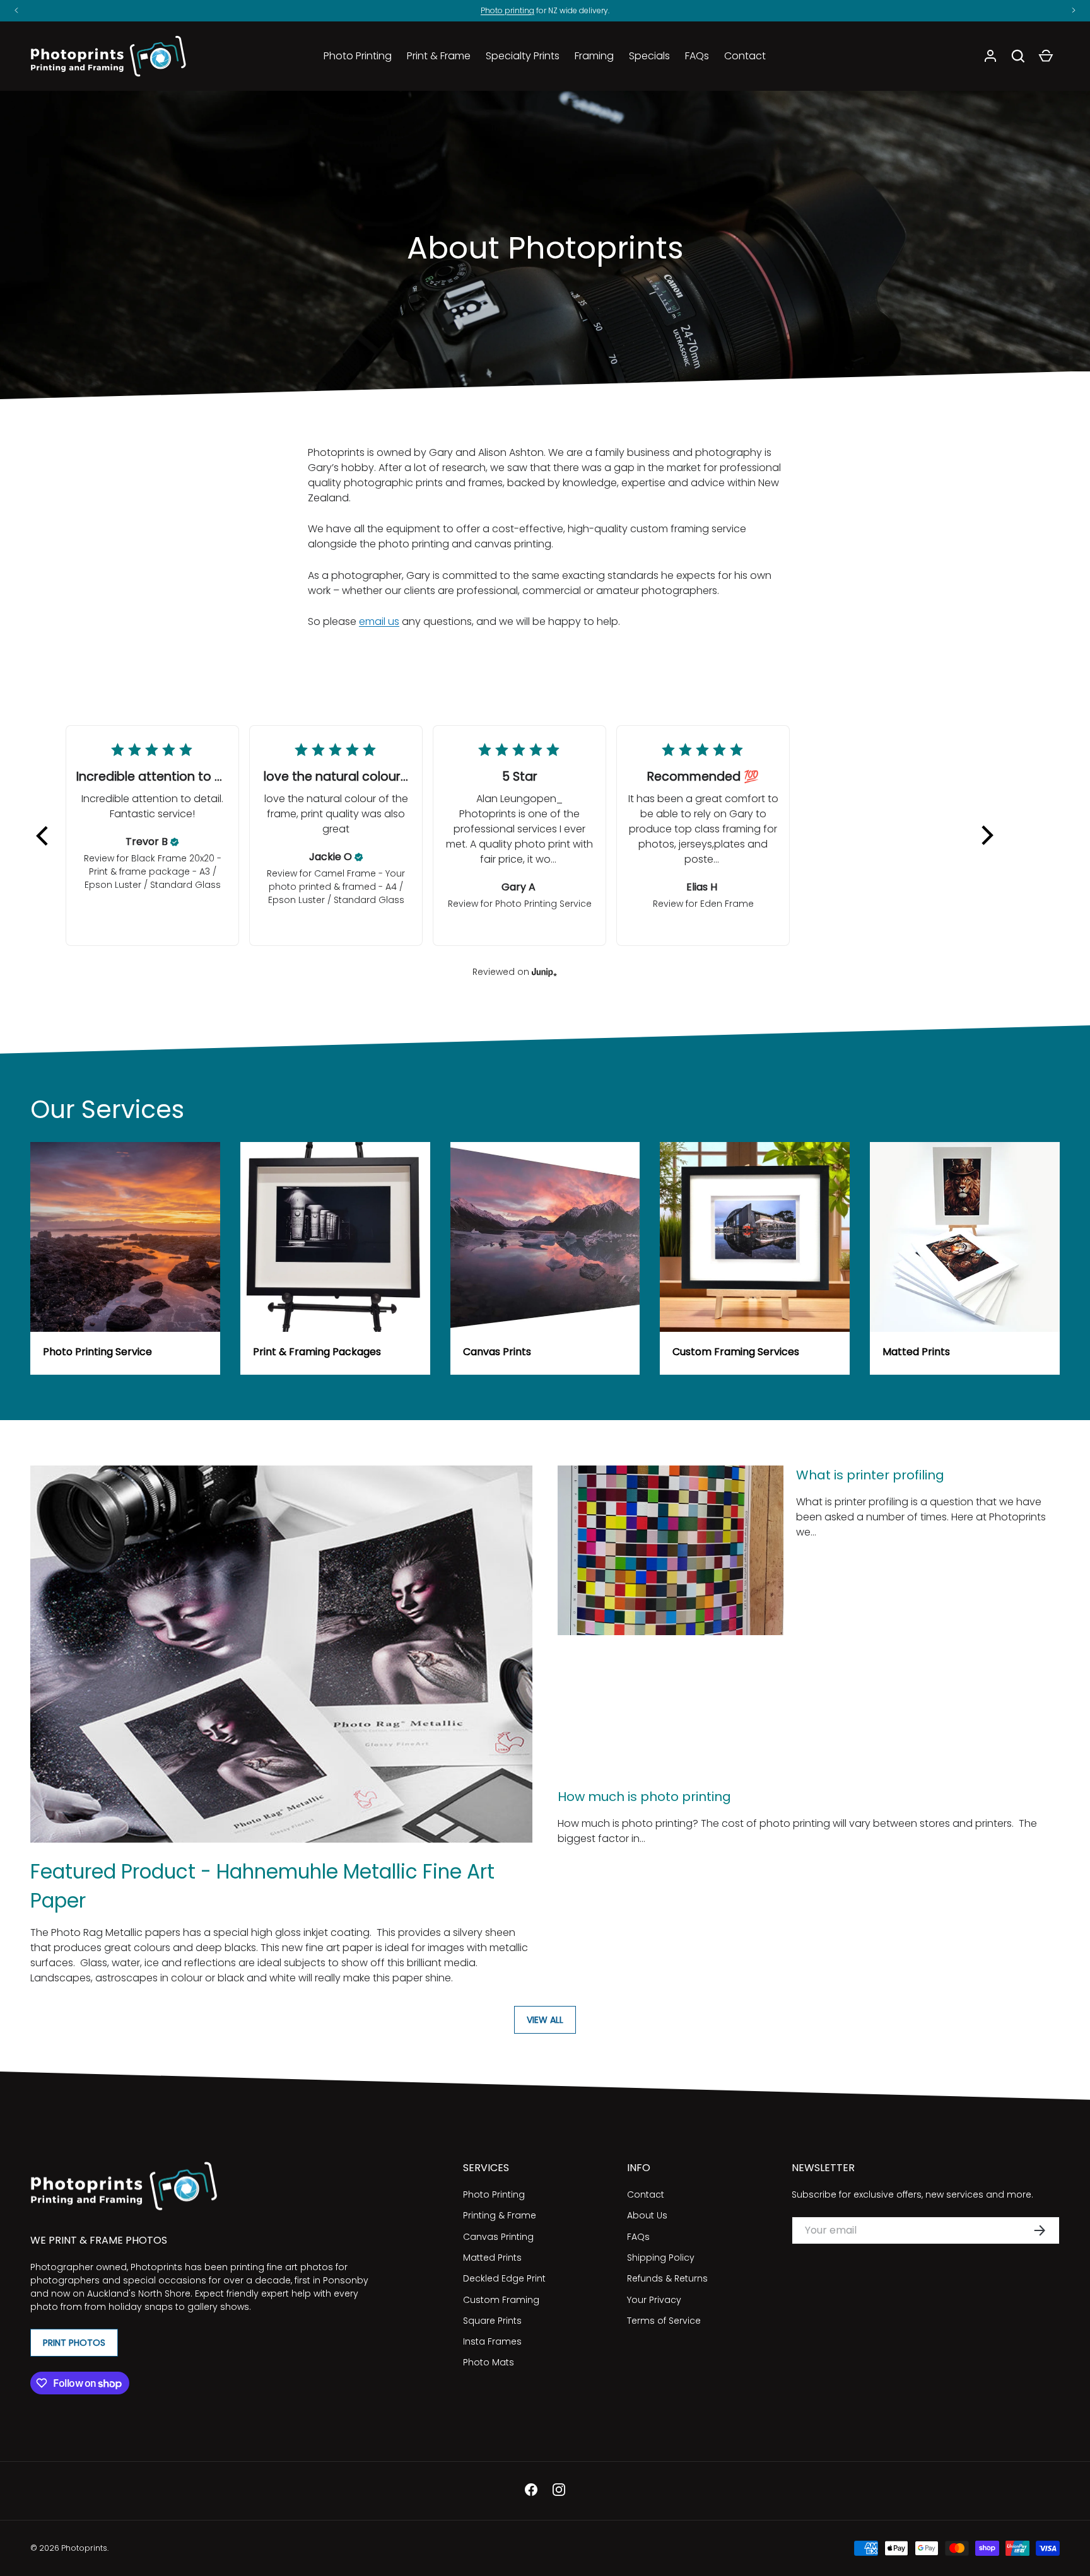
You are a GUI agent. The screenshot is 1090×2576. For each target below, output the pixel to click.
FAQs (697, 56)
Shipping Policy (661, 2258)
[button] (1018, 56)
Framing (594, 56)
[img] (175, 842)
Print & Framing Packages (317, 1352)
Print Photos (74, 2343)
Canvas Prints (497, 1352)
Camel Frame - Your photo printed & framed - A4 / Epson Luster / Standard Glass (337, 887)
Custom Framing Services (736, 1352)
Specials (649, 56)
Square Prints (492, 2321)
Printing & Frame (500, 2215)
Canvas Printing (498, 2237)
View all (545, 2020)
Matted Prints (916, 1352)
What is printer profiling (870, 1475)
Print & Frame (439, 56)
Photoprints (84, 2548)
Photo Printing (358, 56)
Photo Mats (489, 2362)
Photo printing (507, 10)
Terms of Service (664, 2321)
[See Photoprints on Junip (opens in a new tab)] (544, 971)
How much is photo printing (644, 1797)
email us (379, 621)
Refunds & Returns (667, 2278)
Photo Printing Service (543, 904)
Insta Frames (492, 2341)
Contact (745, 56)
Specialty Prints (523, 56)
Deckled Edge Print (504, 2278)
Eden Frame (727, 904)
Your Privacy (654, 2300)
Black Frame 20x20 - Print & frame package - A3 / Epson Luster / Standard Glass (153, 871)
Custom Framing (501, 2300)
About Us (647, 2215)
